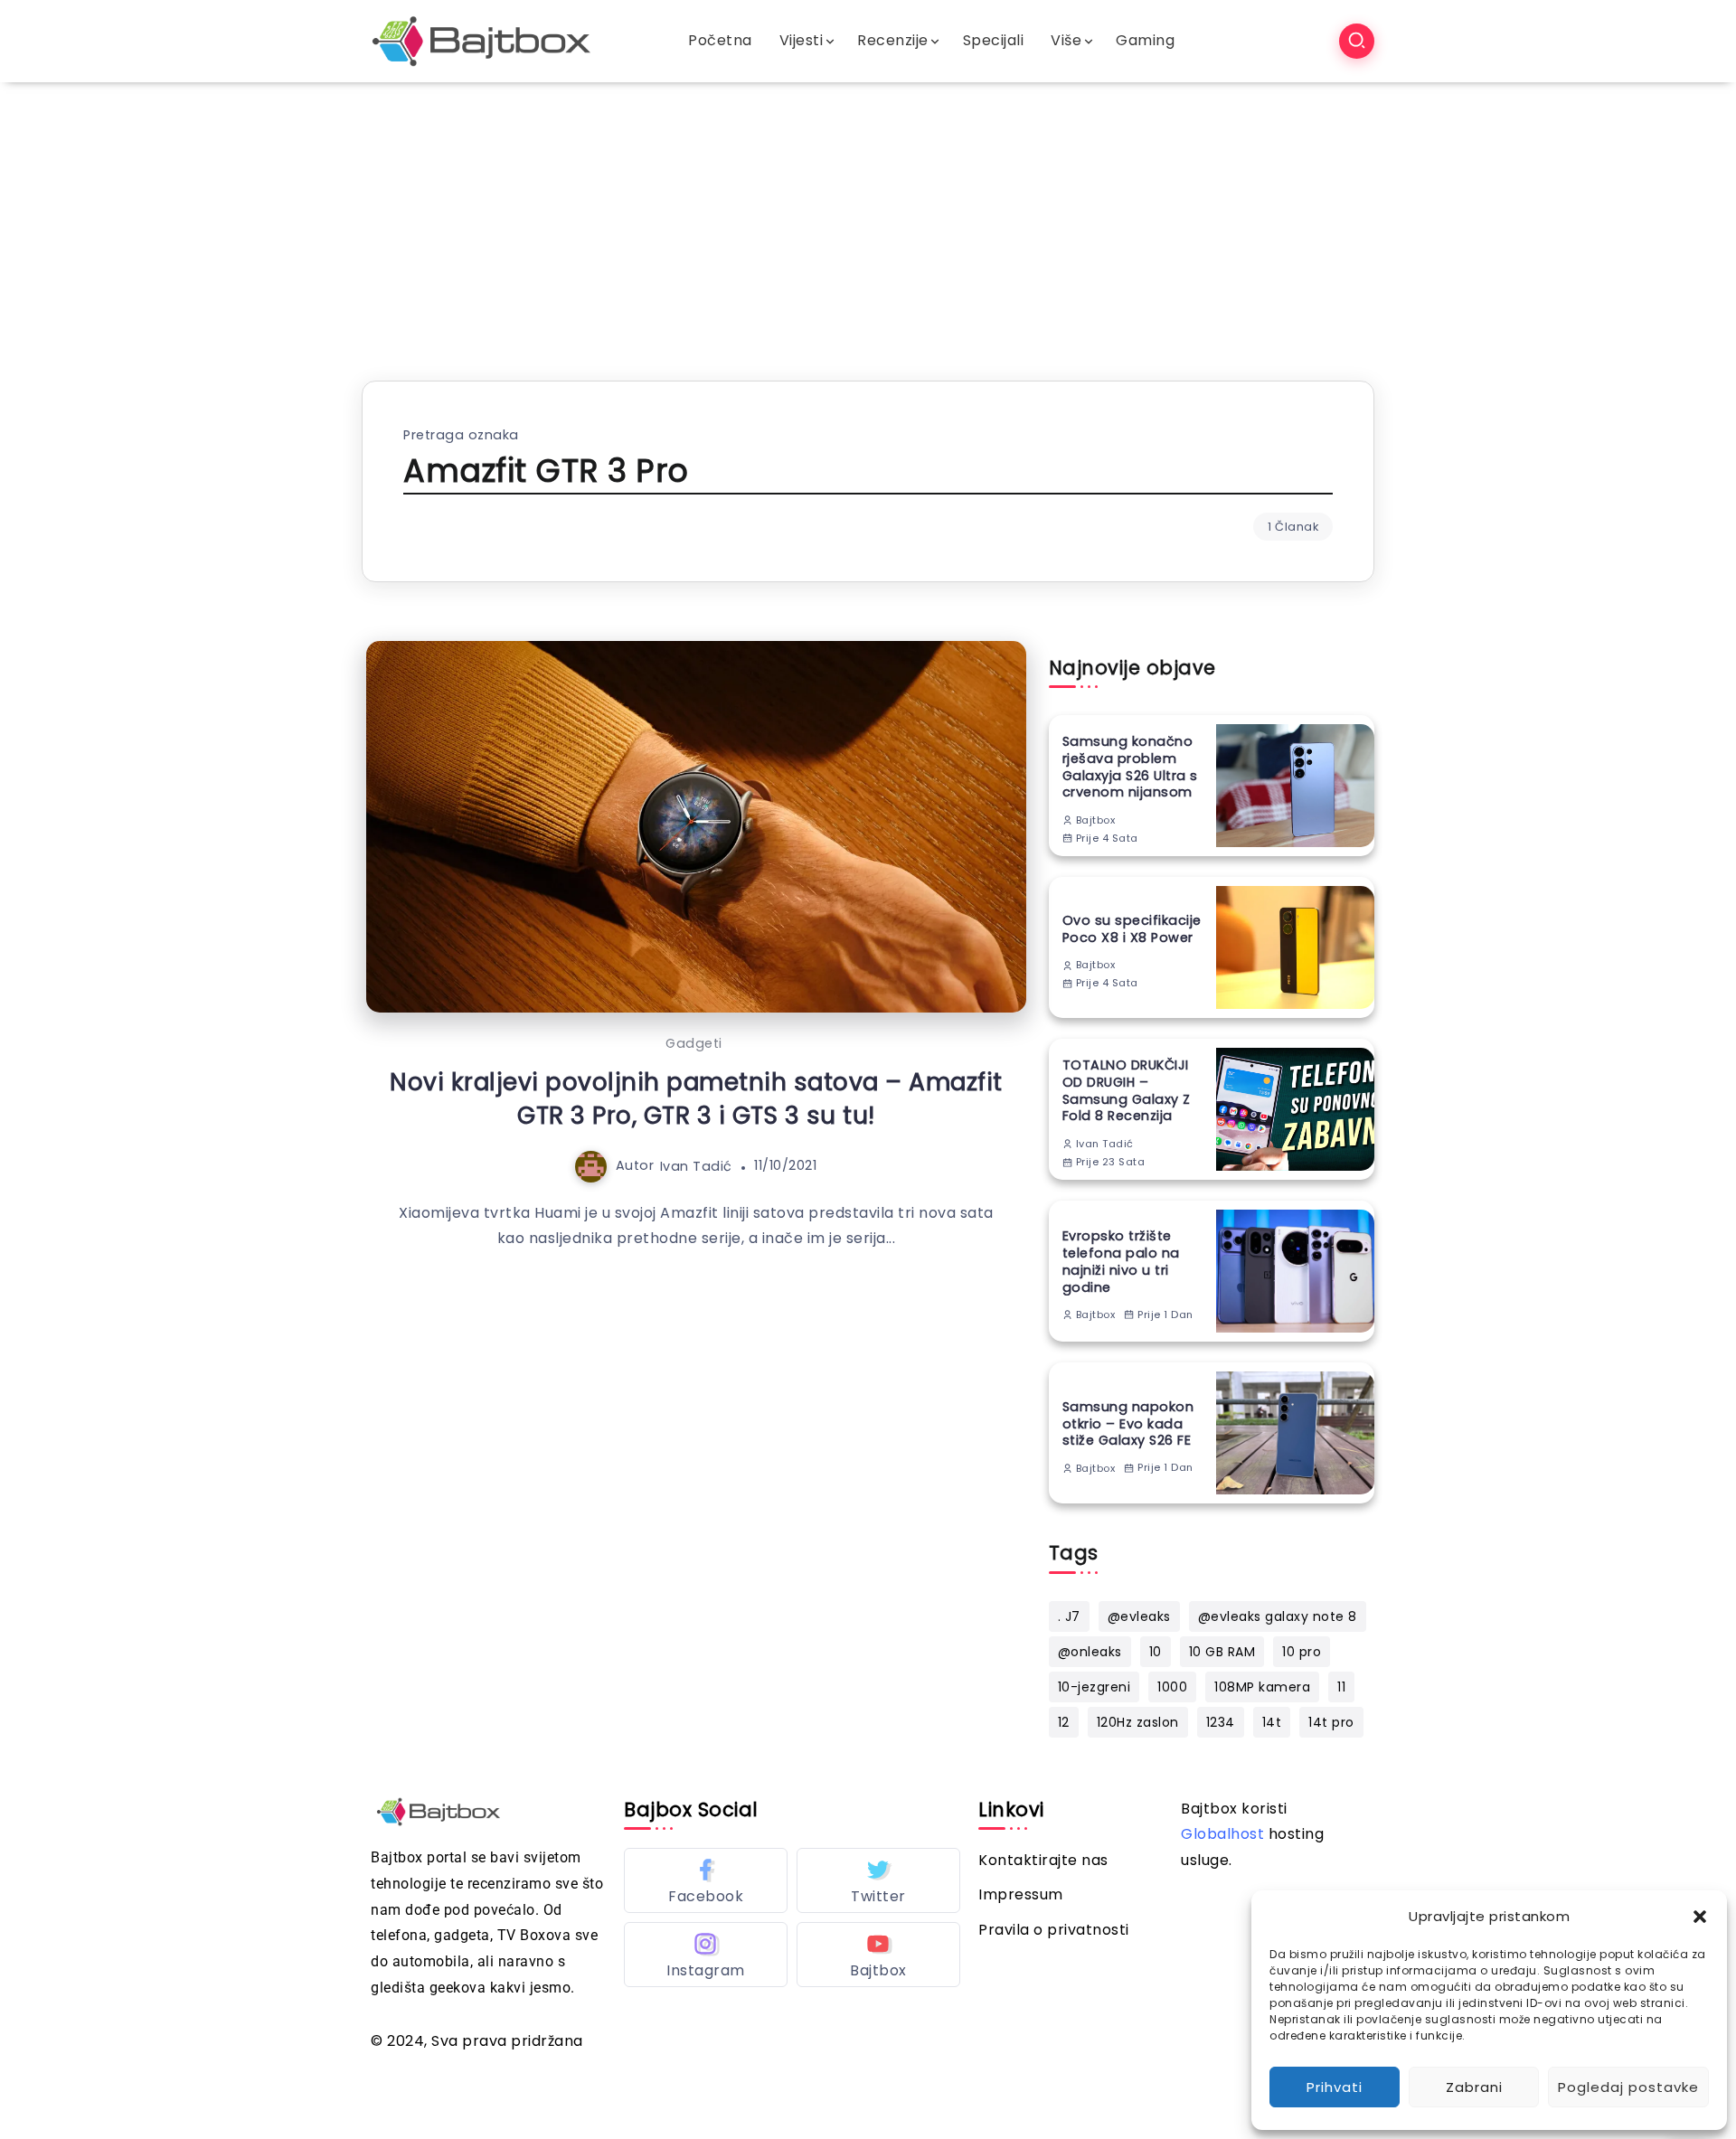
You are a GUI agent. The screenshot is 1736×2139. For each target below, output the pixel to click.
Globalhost (1222, 1834)
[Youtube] (878, 1955)
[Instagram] (706, 1955)
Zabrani (1474, 2087)
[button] (1700, 1917)
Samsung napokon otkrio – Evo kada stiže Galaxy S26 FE (1128, 1424)
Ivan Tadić (696, 1165)
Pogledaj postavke (1628, 2087)
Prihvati (1335, 2087)
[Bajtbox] (481, 40)
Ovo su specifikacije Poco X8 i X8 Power (1132, 929)
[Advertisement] (868, 218)
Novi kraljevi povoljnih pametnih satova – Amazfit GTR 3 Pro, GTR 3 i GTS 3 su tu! (696, 1098)
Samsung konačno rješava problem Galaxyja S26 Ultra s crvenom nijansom (1130, 767)
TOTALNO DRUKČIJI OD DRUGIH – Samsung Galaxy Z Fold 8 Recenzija (1127, 1091)
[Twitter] (878, 1880)
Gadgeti (694, 1043)
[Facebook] (706, 1880)
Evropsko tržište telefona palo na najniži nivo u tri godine (1121, 1262)
